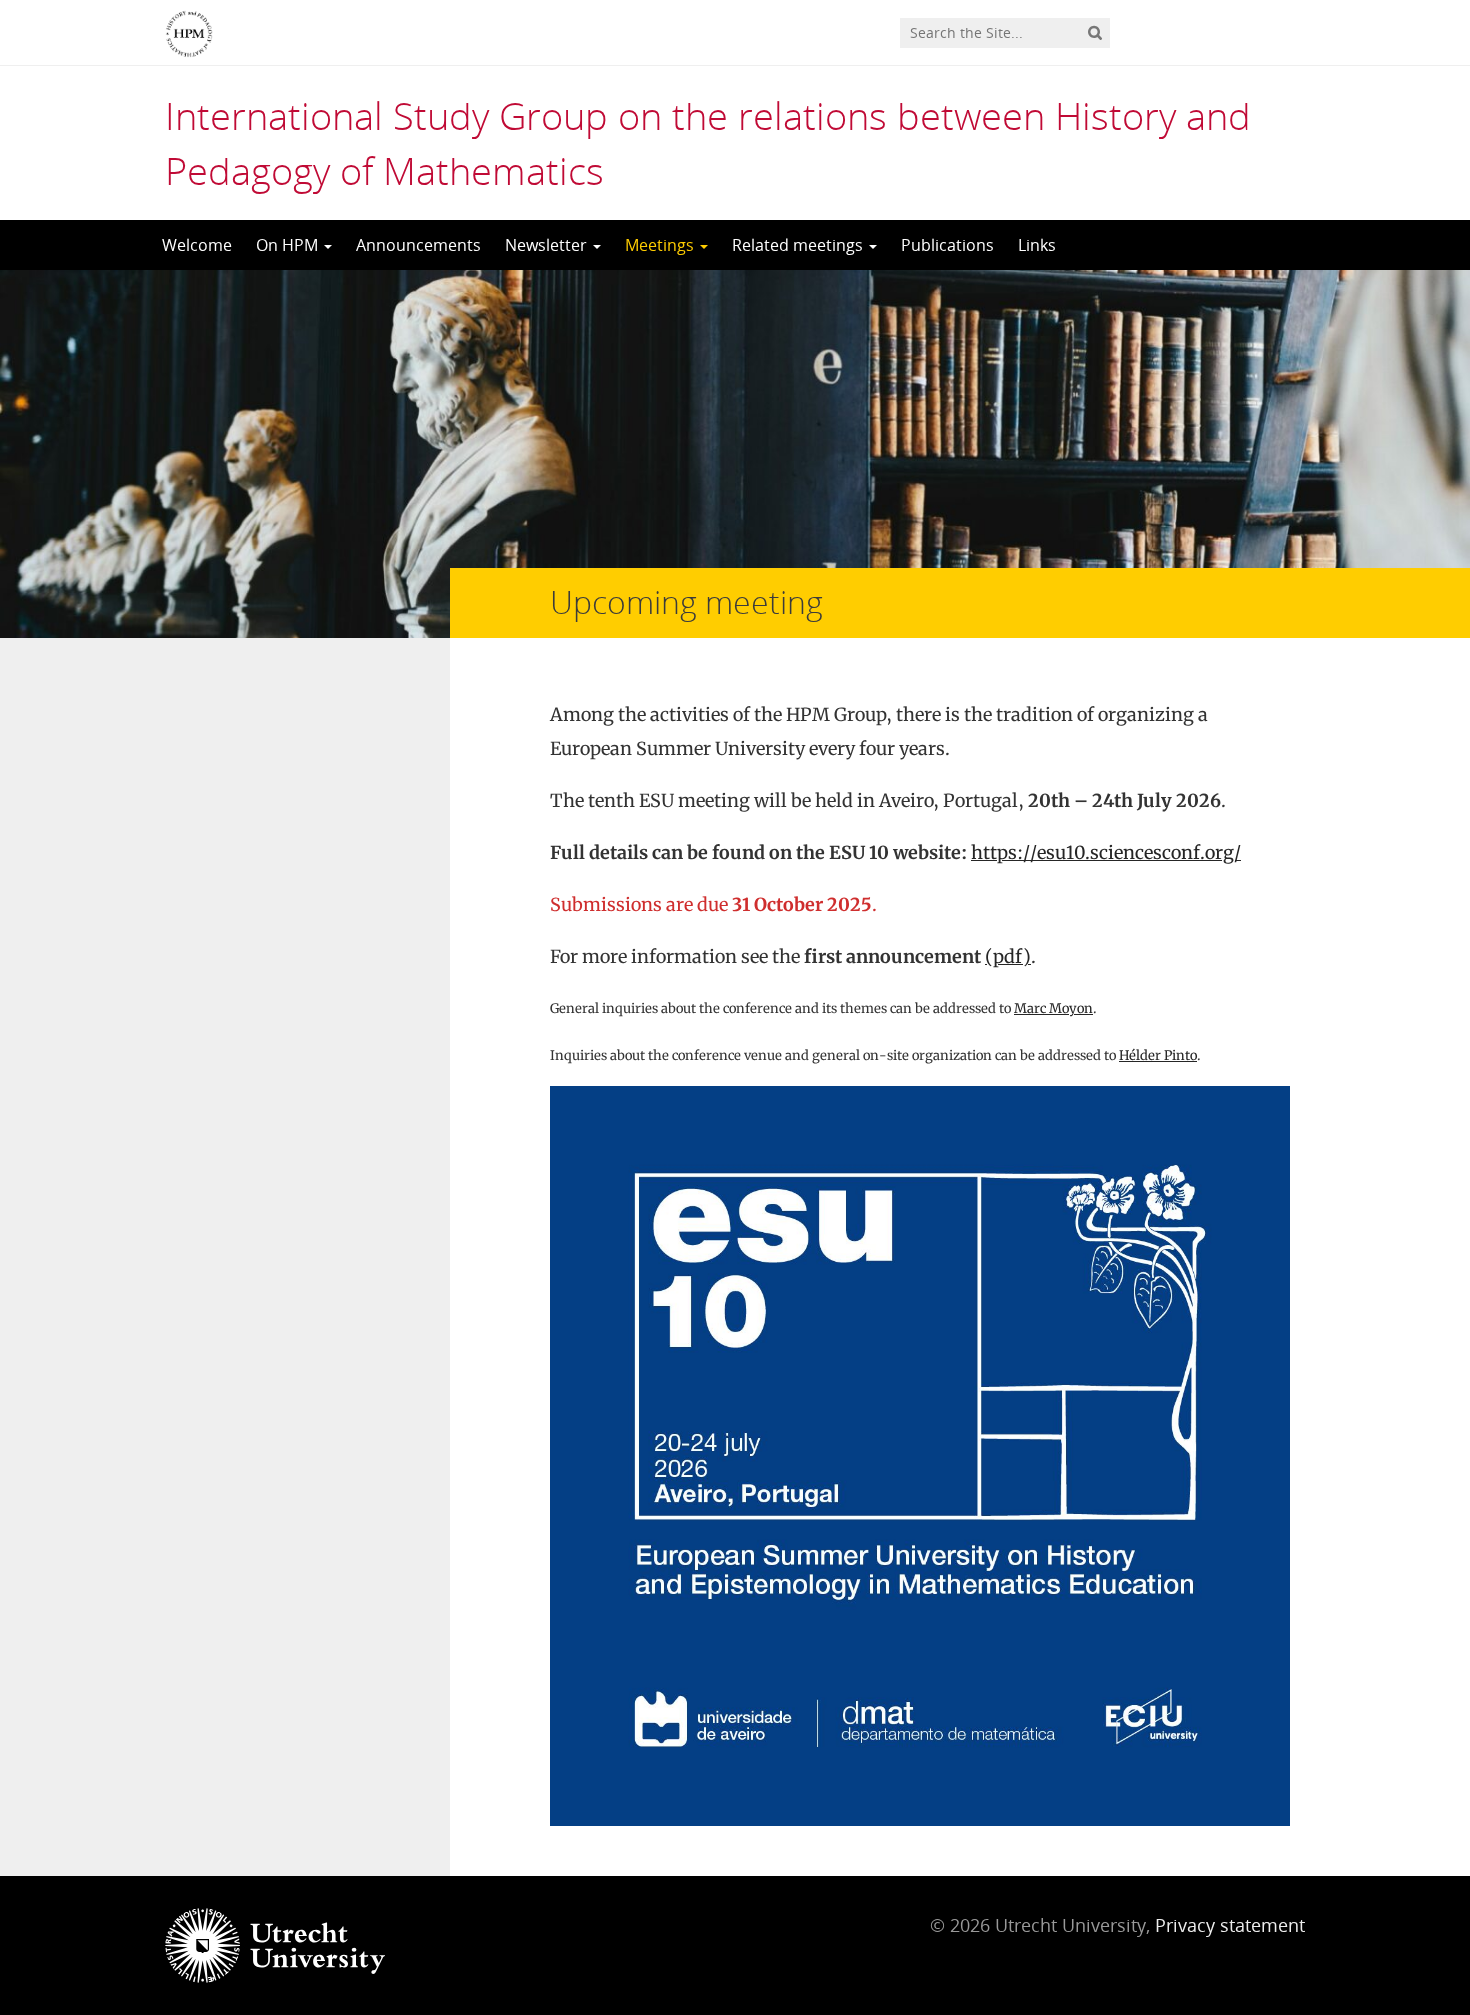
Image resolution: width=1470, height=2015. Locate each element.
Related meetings (799, 245)
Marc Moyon (1053, 1008)
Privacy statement (1230, 1925)
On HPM (289, 245)
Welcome (197, 245)
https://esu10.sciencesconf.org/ (1106, 852)
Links (1037, 245)
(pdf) (1008, 956)
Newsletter (548, 245)
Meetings (661, 245)
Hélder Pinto (1158, 1055)
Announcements (418, 245)
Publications (947, 245)
